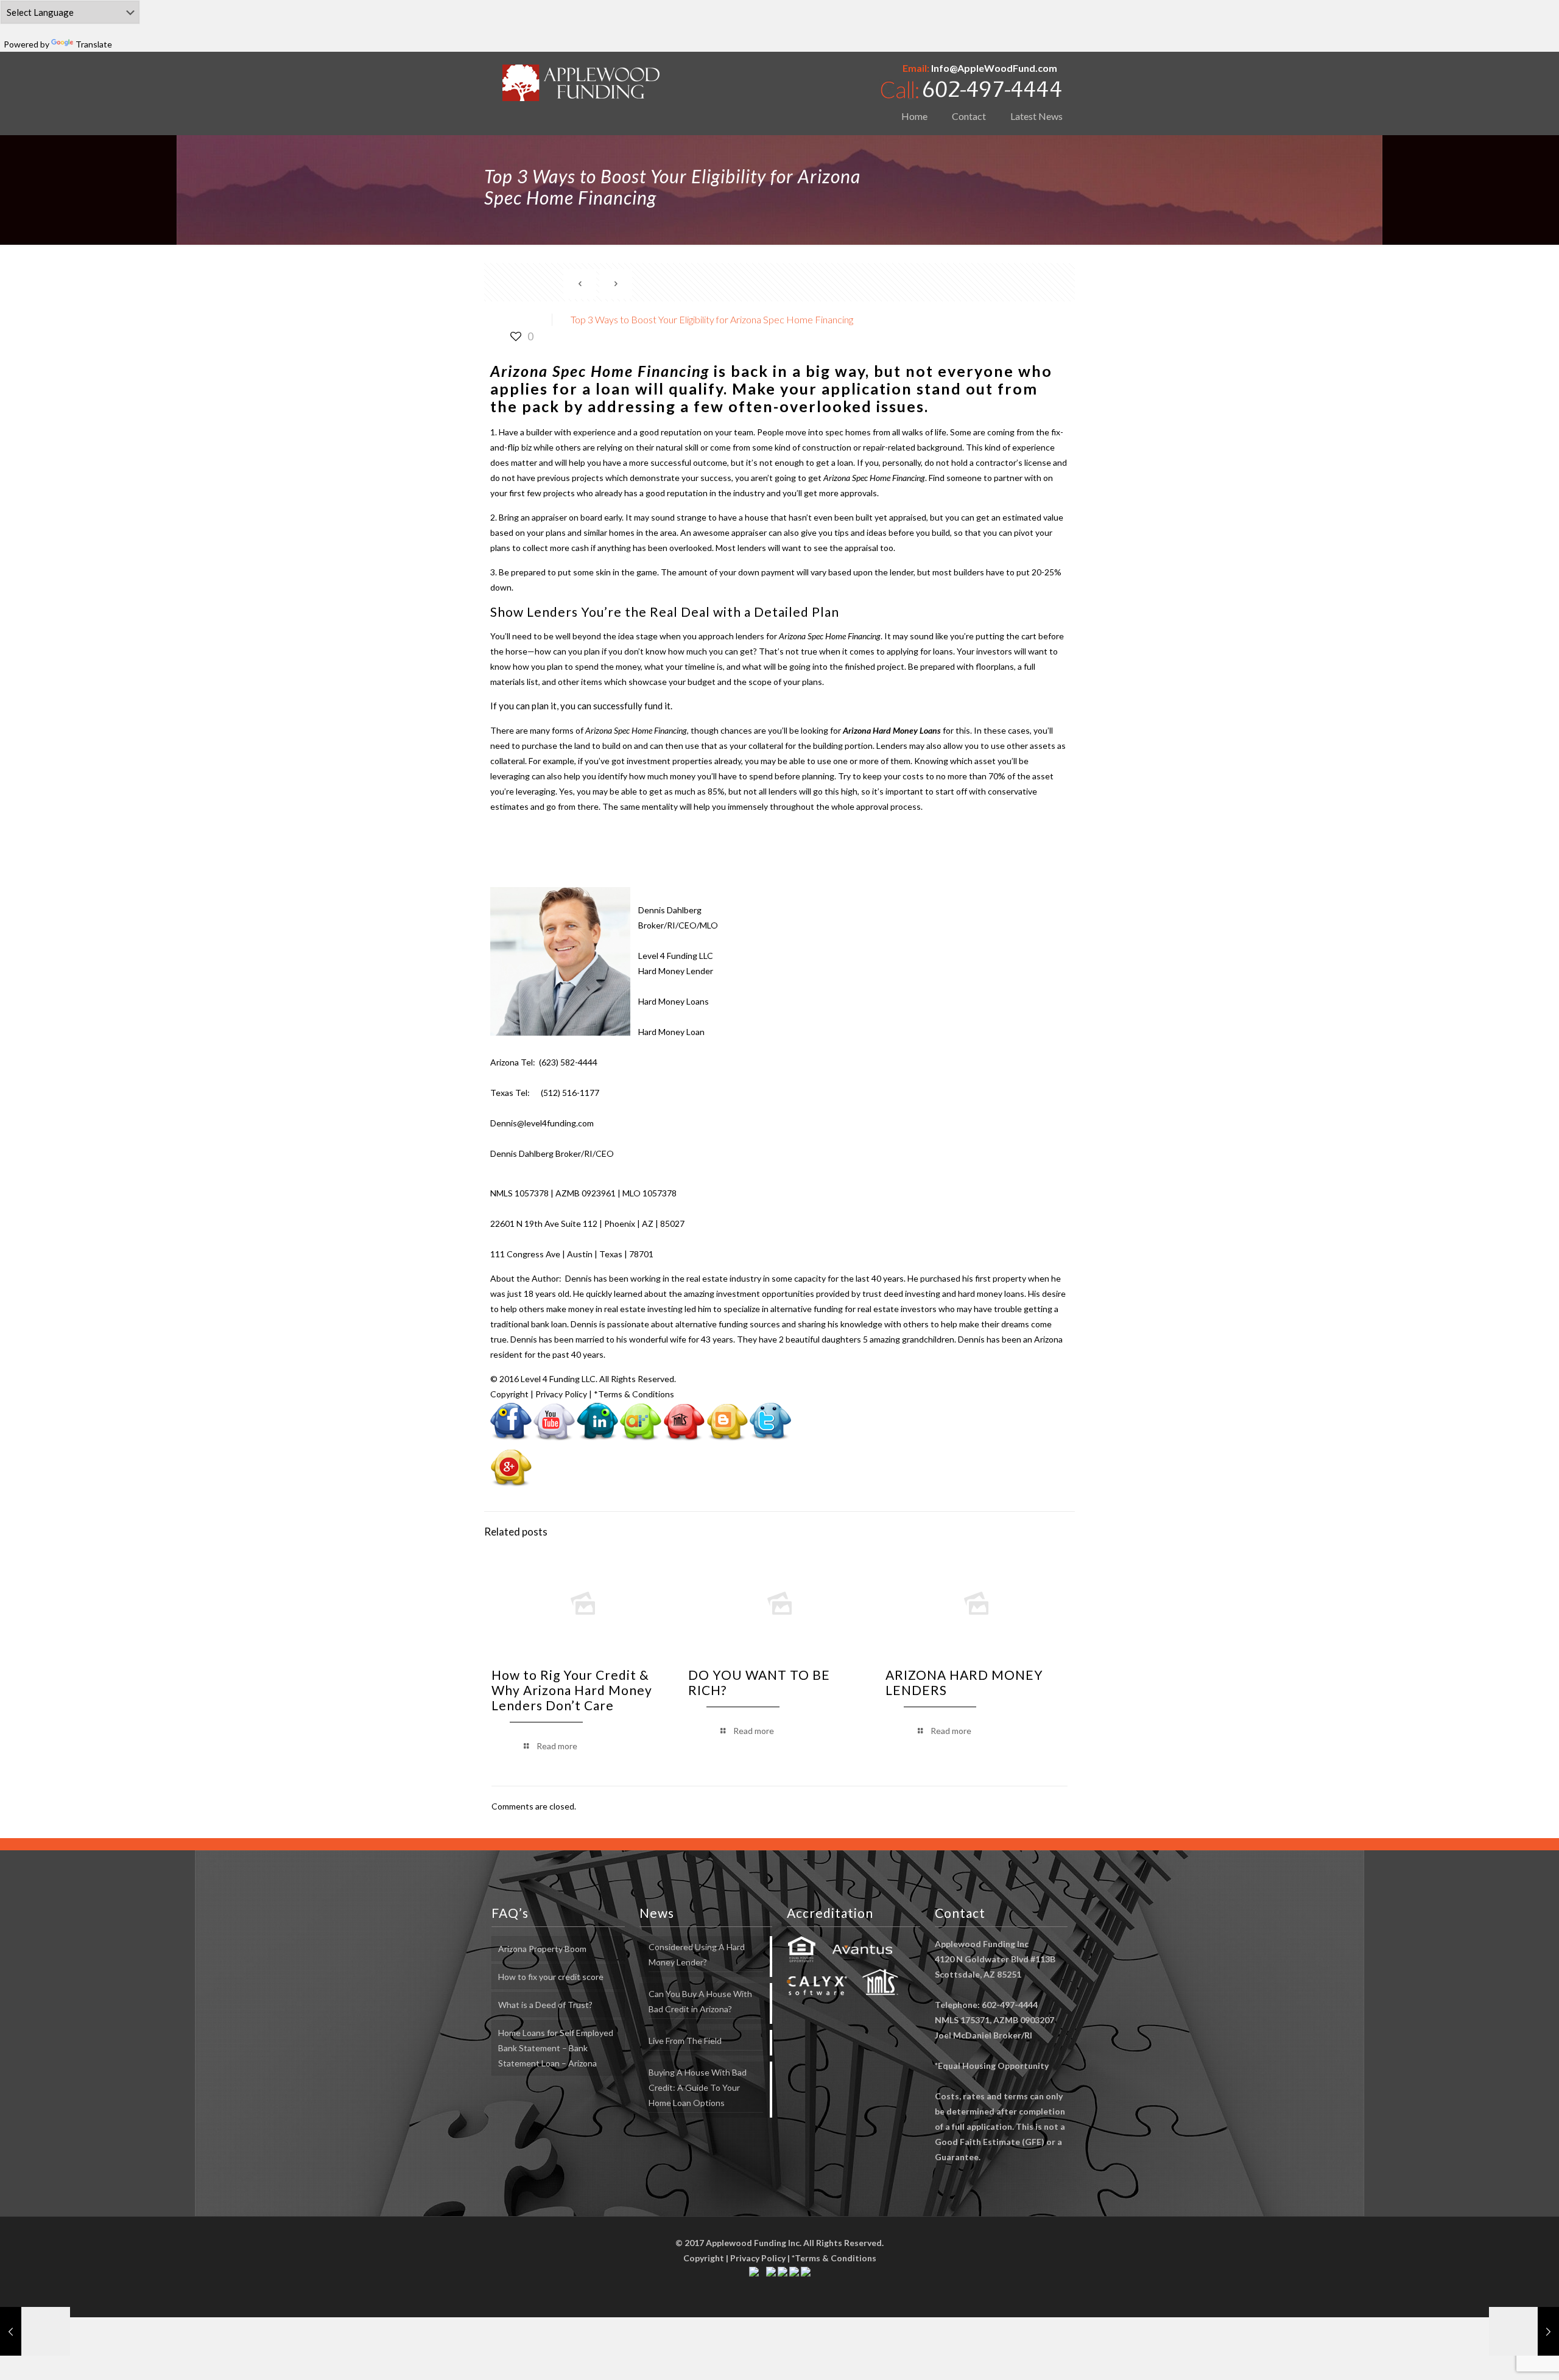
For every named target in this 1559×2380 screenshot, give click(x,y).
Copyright (509, 1394)
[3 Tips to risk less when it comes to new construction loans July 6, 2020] (1524, 2331)
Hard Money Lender (676, 971)
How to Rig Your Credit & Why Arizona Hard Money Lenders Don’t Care (572, 1690)
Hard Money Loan (671, 1032)
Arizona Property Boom (542, 1949)
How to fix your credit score (551, 1977)
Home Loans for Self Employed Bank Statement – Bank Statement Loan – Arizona (556, 2048)
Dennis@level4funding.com (542, 1123)
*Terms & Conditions (634, 1394)
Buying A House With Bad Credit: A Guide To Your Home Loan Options (698, 2087)
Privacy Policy (561, 1394)
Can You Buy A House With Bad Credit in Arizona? (700, 2001)
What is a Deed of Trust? (545, 2005)
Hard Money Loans (674, 1001)
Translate (94, 44)
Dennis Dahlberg (670, 910)
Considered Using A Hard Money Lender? (697, 1954)
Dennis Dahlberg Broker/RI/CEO (552, 1153)
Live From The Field (685, 2041)
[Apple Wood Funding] (581, 82)
